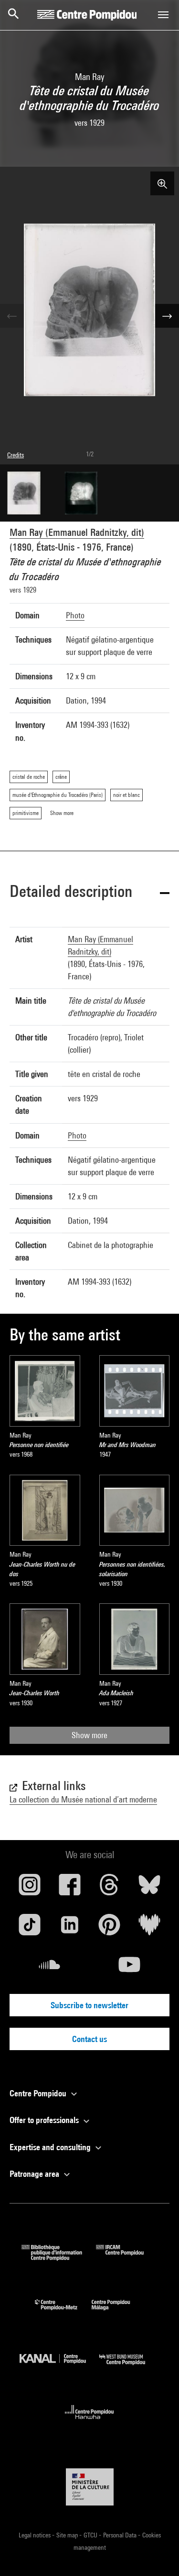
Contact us (89, 2039)
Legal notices (35, 2535)
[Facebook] (70, 1888)
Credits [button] (16, 455)
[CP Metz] (63, 2312)
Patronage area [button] (35, 2174)
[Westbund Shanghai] (129, 2367)
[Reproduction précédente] (12, 316)
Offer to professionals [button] (45, 2120)
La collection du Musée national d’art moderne (83, 1799)
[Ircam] (127, 2258)
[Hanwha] (89, 2422)
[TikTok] (30, 1928)
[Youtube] (130, 1968)
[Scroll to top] (157, 2554)
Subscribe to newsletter (89, 2005)
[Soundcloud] (50, 1968)
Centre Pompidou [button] (39, 2093)
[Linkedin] (70, 1928)
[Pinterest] (110, 1928)
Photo (75, 615)
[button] (89, 893)
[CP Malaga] (118, 2312)
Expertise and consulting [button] (51, 2147)
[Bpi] (59, 2258)
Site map (68, 2535)
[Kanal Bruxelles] (60, 2367)
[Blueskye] (149, 1888)
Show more (89, 1735)
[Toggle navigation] (163, 15)
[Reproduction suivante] (167, 316)
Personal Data (121, 2535)
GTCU (91, 2535)
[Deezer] (149, 1928)
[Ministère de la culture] (90, 2487)
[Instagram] (30, 1888)
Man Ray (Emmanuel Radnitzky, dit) (77, 532)
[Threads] (110, 1888)
